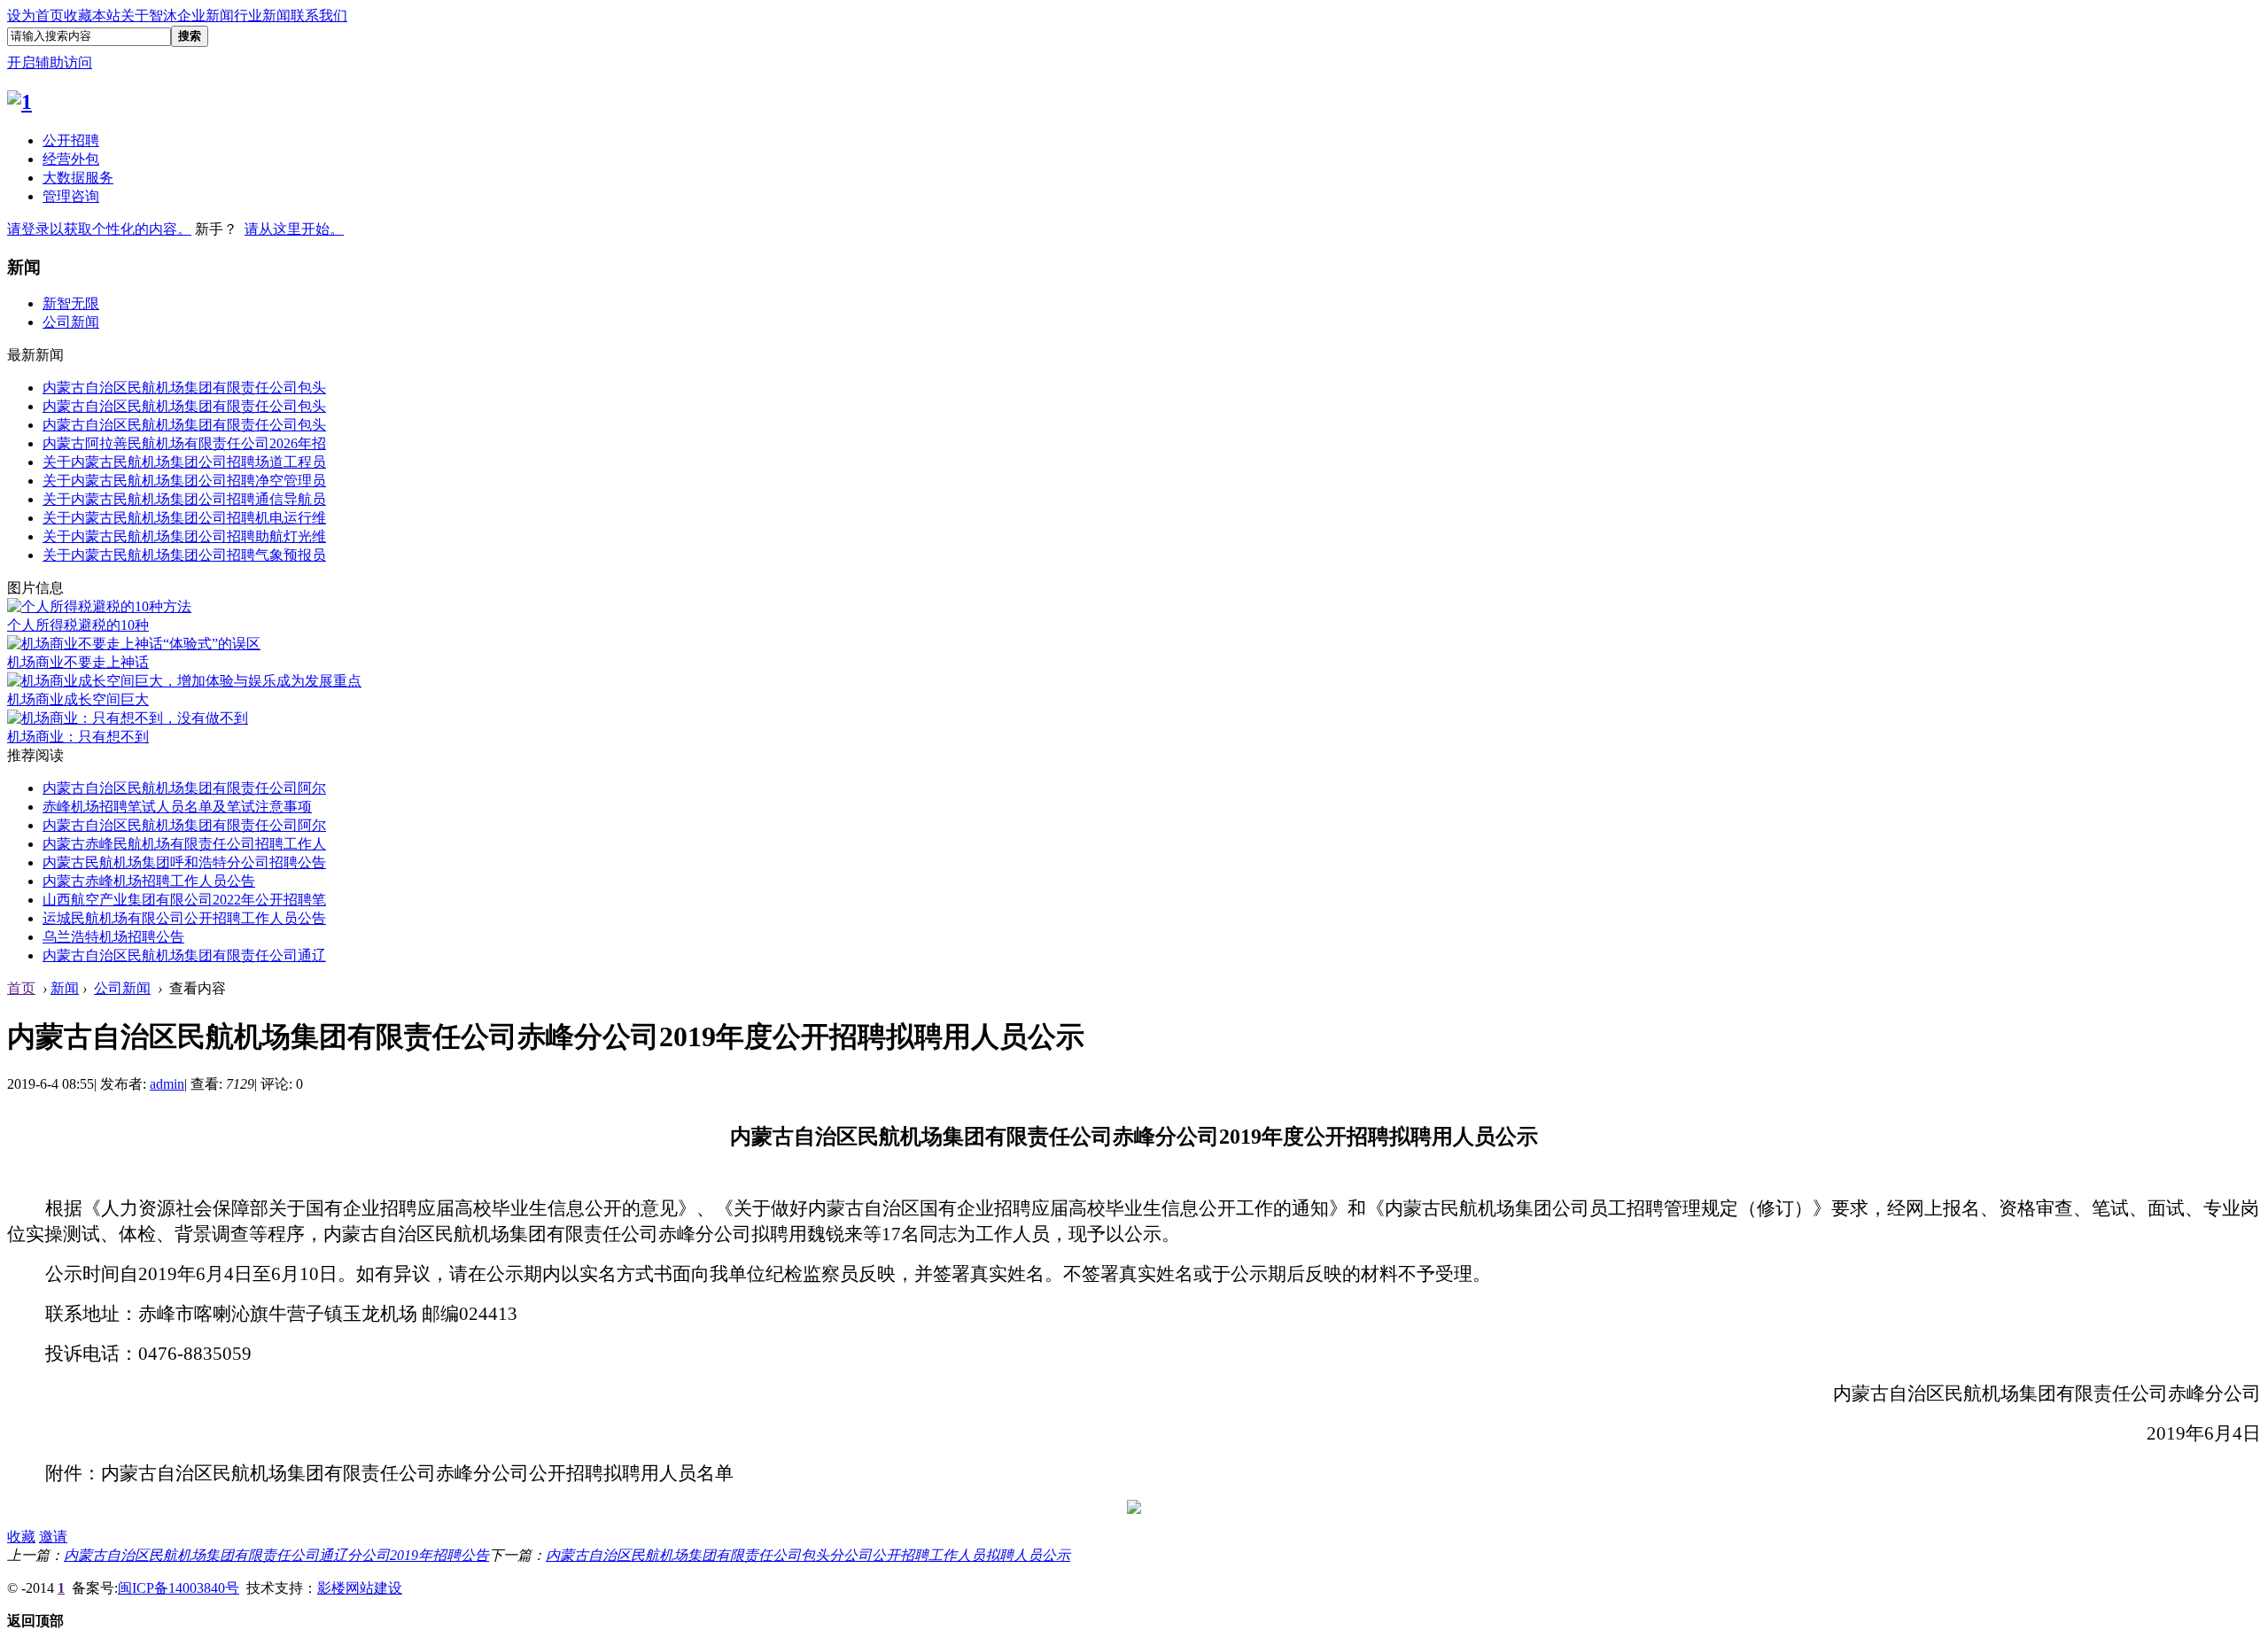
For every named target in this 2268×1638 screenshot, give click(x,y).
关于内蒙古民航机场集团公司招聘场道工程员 (184, 462)
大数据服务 (78, 178)
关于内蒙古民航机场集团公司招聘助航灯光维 (184, 536)
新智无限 (71, 303)
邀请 (53, 1537)
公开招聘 (71, 140)
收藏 (21, 1537)
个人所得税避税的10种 (78, 625)
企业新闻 (206, 16)
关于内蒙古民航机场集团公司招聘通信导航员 (184, 499)
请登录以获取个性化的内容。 (99, 229)
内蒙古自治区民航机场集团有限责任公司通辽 (184, 955)
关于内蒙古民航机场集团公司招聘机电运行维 (184, 518)
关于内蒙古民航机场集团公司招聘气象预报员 (184, 555)
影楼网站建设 (360, 1588)
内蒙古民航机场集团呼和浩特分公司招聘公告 (184, 862)
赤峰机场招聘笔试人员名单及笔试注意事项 (177, 807)
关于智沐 (149, 16)
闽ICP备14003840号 (179, 1588)
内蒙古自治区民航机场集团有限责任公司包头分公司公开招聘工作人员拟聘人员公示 (808, 1555)
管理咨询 (71, 196)
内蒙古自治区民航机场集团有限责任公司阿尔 (184, 788)
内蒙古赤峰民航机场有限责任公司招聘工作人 (184, 844)
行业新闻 (262, 16)
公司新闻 (71, 322)
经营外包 (71, 159)
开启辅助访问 (50, 62)
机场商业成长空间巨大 (78, 699)
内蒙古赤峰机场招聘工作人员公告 (149, 881)
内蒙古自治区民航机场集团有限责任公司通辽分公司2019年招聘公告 (276, 1555)
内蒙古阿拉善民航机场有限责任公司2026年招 (184, 443)
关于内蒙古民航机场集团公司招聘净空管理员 (184, 481)
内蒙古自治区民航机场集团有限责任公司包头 (184, 388)
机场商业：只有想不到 (78, 737)
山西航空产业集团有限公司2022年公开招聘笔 (184, 900)
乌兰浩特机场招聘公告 (113, 937)
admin (167, 1084)
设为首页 (35, 16)
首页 (21, 988)
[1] (19, 102)
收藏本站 (92, 16)
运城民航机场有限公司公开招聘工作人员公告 (184, 918)
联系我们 (319, 16)
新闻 (65, 988)
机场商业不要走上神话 (78, 662)
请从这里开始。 (294, 229)
